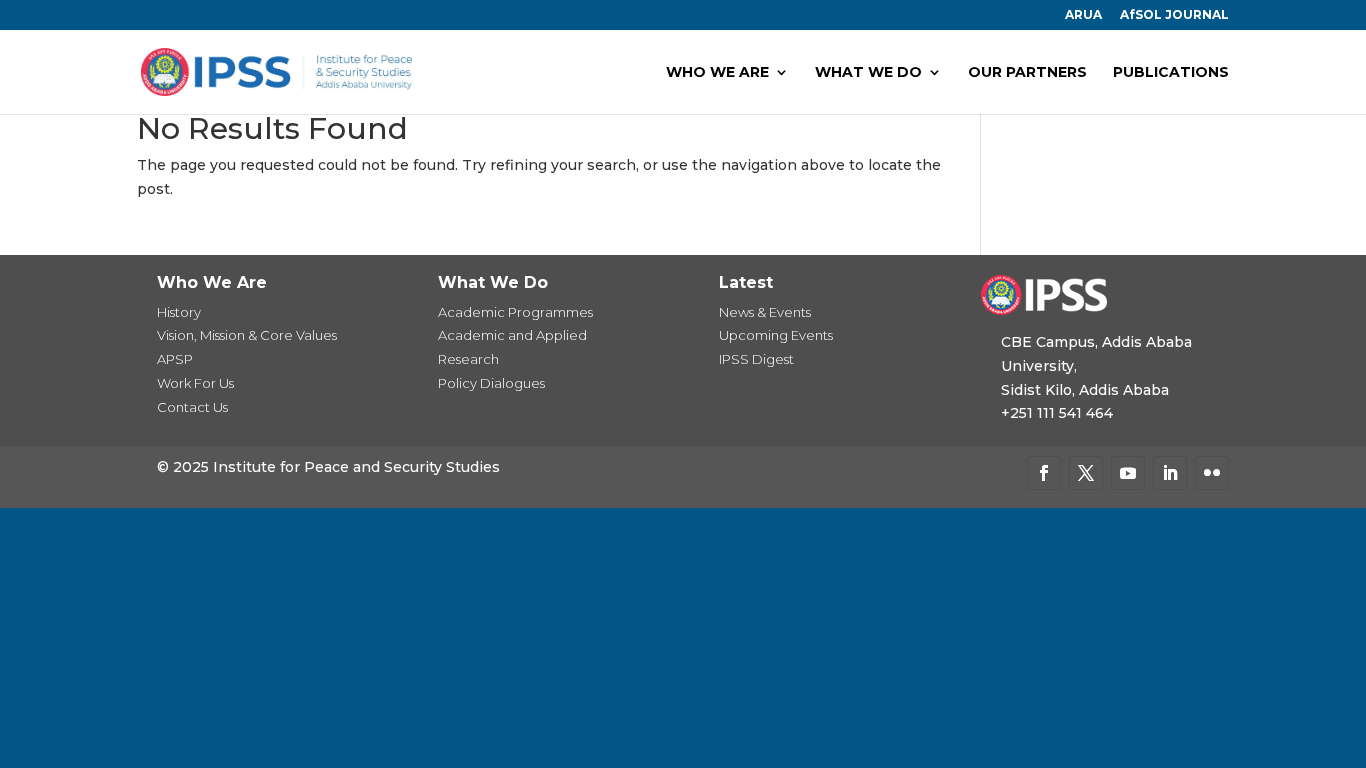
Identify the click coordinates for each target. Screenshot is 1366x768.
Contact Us (192, 407)
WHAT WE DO (868, 73)
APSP (175, 359)
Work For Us (195, 383)
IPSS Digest (756, 359)
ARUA (1083, 15)
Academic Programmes (515, 312)
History (179, 312)
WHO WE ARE (717, 73)
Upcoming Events (776, 335)
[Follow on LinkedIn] (1170, 473)
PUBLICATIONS (1171, 73)
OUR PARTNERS (1027, 73)
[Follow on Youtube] (1128, 473)
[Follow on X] (1086, 473)
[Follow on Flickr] (1212, 473)
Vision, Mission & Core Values (247, 335)
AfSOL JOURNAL (1174, 15)
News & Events (765, 312)
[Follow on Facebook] (1044, 473)
